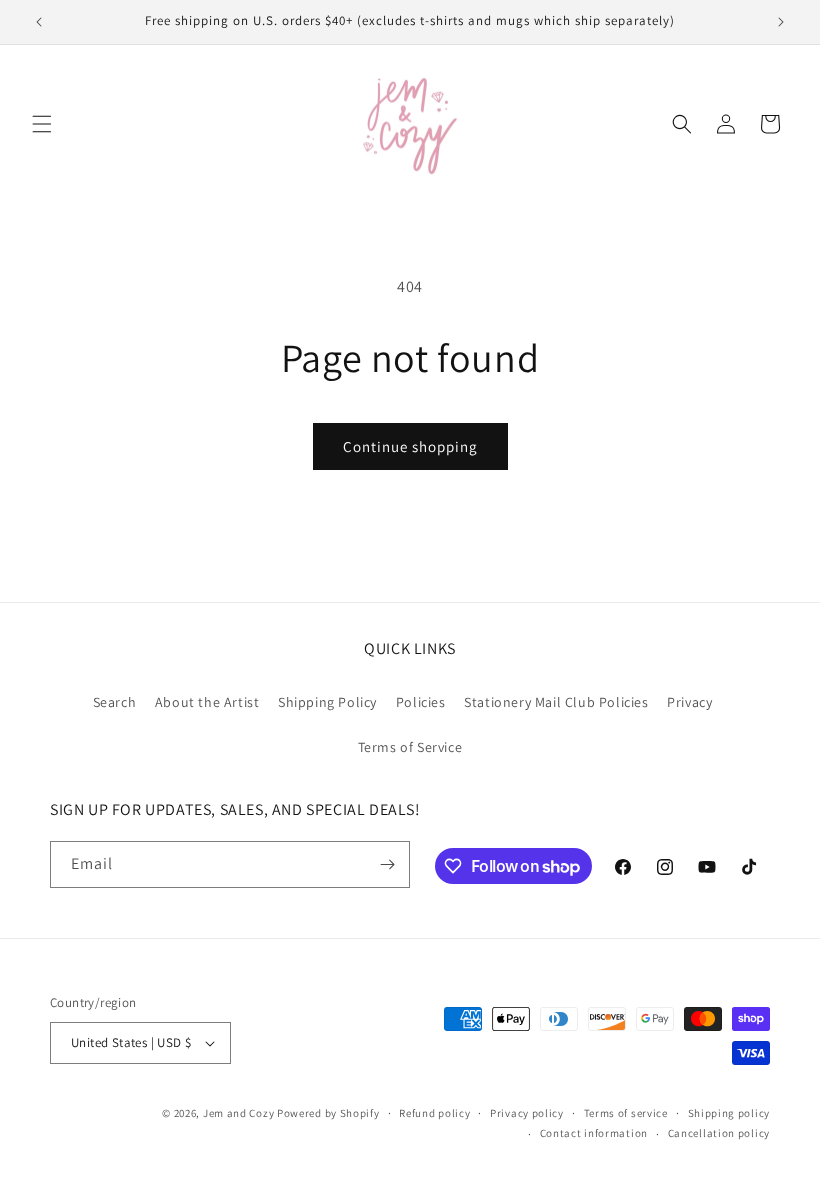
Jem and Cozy (238, 1113)
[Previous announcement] (39, 22)
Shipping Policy (327, 702)
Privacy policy (527, 1113)
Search (115, 702)
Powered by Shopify (328, 1113)
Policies (421, 702)
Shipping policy (729, 1113)
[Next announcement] (781, 22)
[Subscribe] (387, 864)
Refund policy (434, 1113)
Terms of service (626, 1113)
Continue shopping (410, 446)
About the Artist (207, 702)
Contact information (594, 1133)
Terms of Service (410, 747)
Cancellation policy (719, 1133)
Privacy (689, 702)
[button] (42, 124)
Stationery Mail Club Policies (556, 702)
